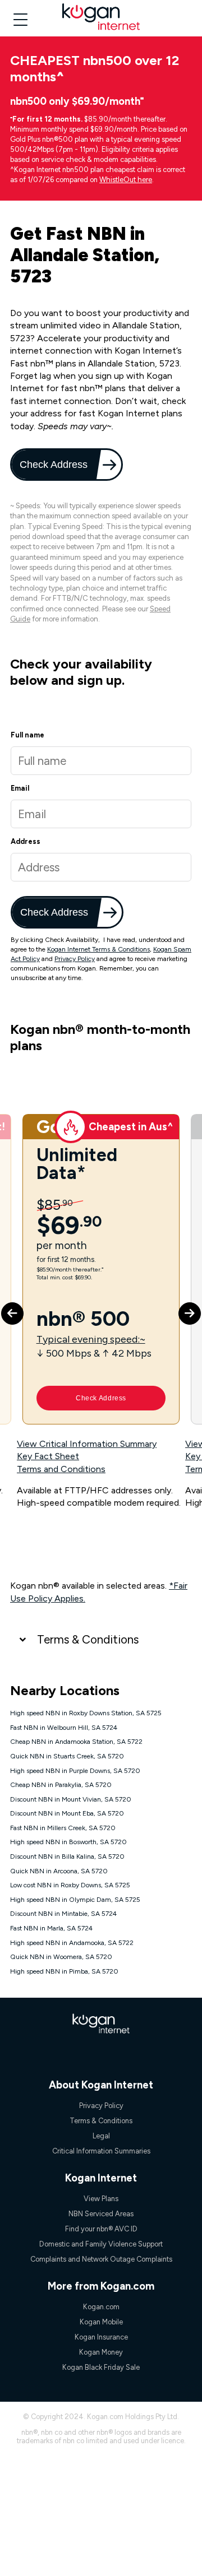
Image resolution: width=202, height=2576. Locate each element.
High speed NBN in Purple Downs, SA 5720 (75, 1771)
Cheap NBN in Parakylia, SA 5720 (61, 1785)
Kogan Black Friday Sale (101, 2367)
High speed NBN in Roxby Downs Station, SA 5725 (86, 1713)
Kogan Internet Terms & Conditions (98, 949)
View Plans (101, 2199)
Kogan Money (101, 2352)
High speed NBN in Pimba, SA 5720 (64, 1971)
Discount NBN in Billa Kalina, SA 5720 (67, 1856)
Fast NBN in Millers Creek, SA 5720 (63, 1828)
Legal (101, 2136)
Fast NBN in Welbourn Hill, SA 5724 (64, 1728)
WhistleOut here (126, 180)
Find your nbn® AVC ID (101, 2229)
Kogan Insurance (101, 2337)
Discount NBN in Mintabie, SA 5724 (63, 1914)
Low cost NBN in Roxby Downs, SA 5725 (70, 1885)
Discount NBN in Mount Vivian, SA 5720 (71, 1799)
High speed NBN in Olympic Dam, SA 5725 (75, 1900)
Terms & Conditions (88, 1639)
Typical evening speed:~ (91, 1339)
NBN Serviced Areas (101, 2214)
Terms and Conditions (61, 1469)
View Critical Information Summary (87, 1444)
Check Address (54, 464)
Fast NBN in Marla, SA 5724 (51, 1928)
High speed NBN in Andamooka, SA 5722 (72, 1943)
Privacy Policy (75, 959)
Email (20, 788)
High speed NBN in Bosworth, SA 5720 (68, 1842)
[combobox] (101, 867)
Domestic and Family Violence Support (101, 2244)
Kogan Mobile (101, 2322)
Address (26, 841)
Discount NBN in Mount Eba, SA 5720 (67, 1813)
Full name (27, 735)
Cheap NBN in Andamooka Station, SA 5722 (76, 1742)
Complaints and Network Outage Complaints (101, 2259)
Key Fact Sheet (48, 1456)
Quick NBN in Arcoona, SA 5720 (59, 1871)
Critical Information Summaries (101, 2151)
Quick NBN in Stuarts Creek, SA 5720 (67, 1756)
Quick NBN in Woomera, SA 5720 (61, 1957)
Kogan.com (101, 2307)
